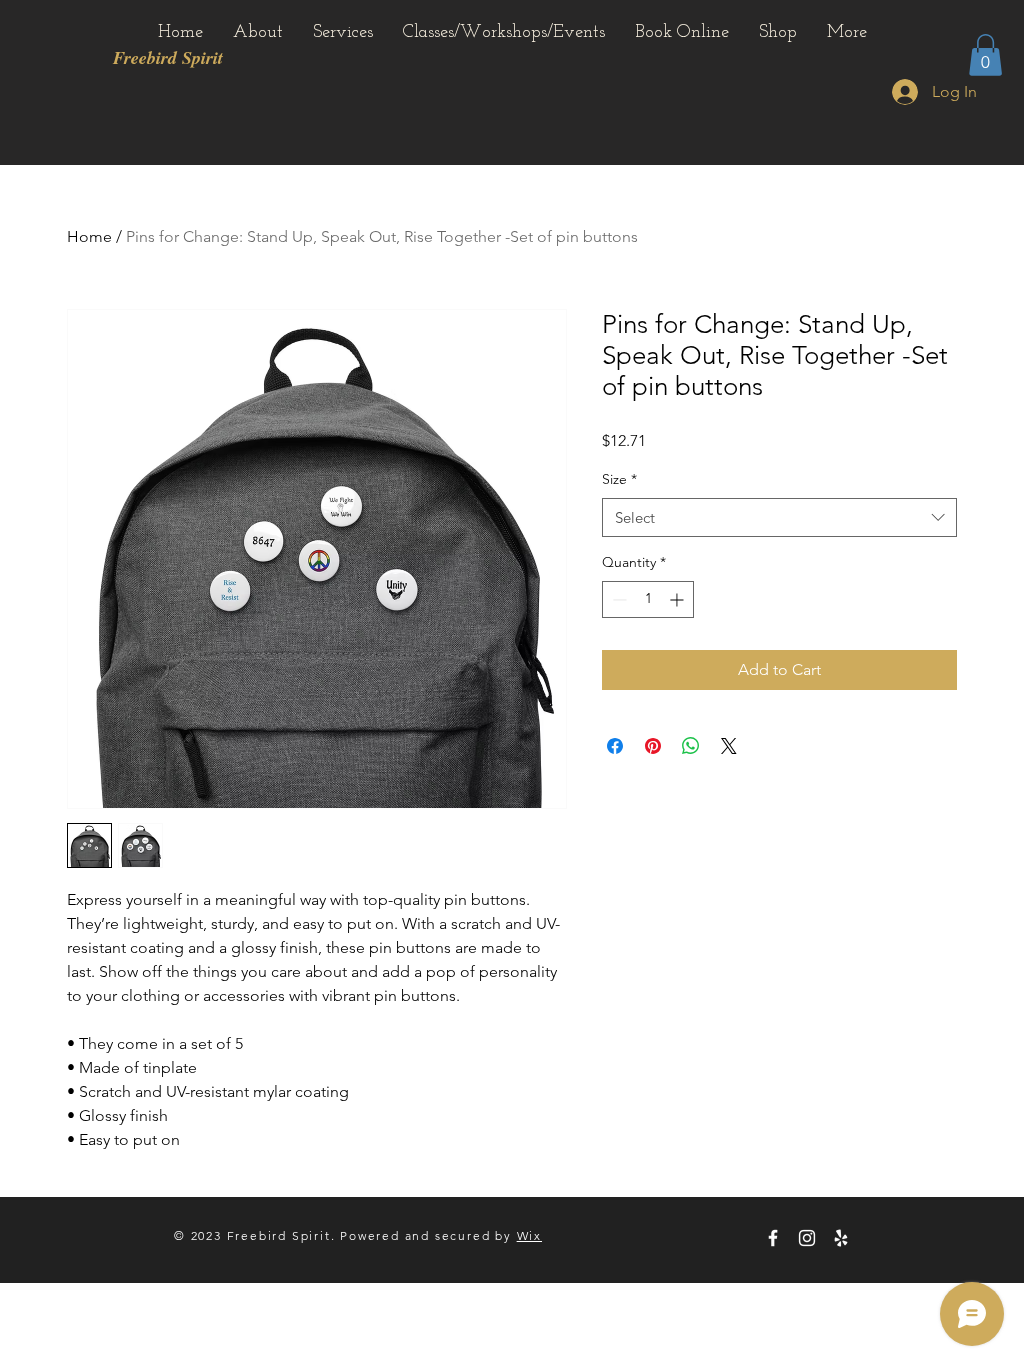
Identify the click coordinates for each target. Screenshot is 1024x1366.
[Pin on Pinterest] (653, 746)
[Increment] (678, 599)
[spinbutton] (648, 599)
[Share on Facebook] (615, 746)
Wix (529, 1235)
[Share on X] (729, 746)
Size (619, 479)
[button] (985, 55)
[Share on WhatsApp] (691, 746)
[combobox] (779, 517)
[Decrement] (617, 599)
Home (89, 236)
